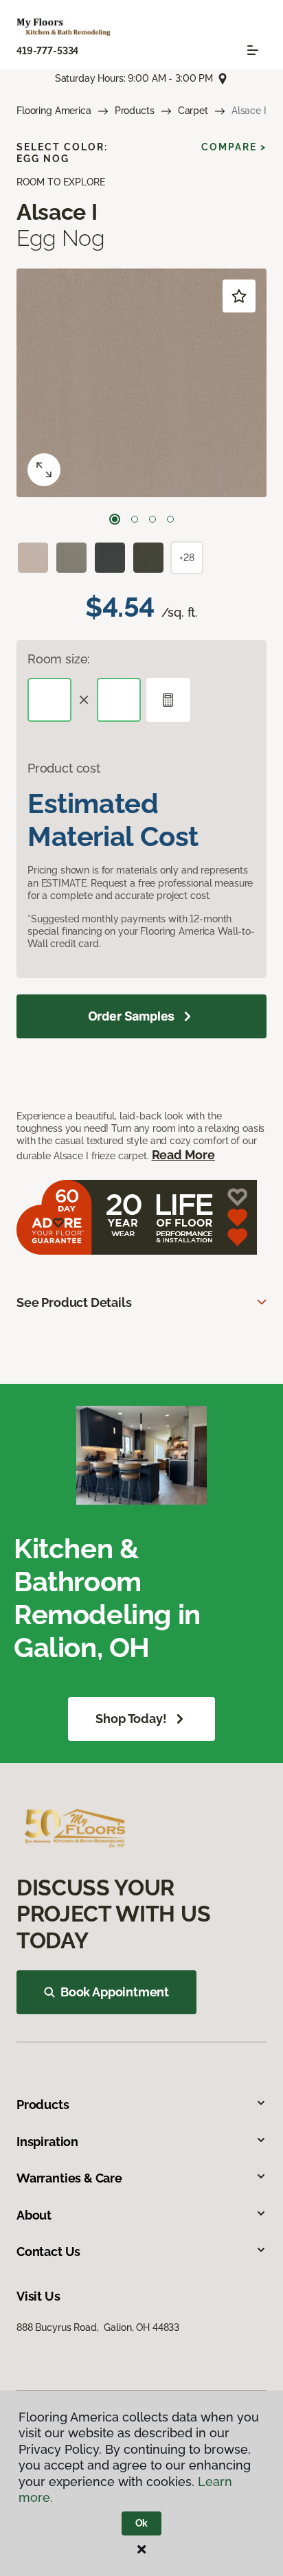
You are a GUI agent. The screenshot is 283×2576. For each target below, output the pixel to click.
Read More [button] (183, 1155)
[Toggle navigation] (253, 50)
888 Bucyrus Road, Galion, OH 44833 (98, 2327)
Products (135, 111)
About (34, 2215)
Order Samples (132, 1016)
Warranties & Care (69, 2178)
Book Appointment (115, 1992)
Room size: (59, 659)
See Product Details (74, 1302)
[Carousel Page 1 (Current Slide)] (115, 519)
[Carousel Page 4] (170, 519)
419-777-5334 (47, 51)
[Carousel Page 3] (152, 519)
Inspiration (47, 2142)
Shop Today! (131, 1719)
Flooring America (54, 111)
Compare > (234, 147)
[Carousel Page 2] (135, 519)
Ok (142, 2523)
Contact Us (48, 2252)
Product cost (64, 768)
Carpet (193, 111)
